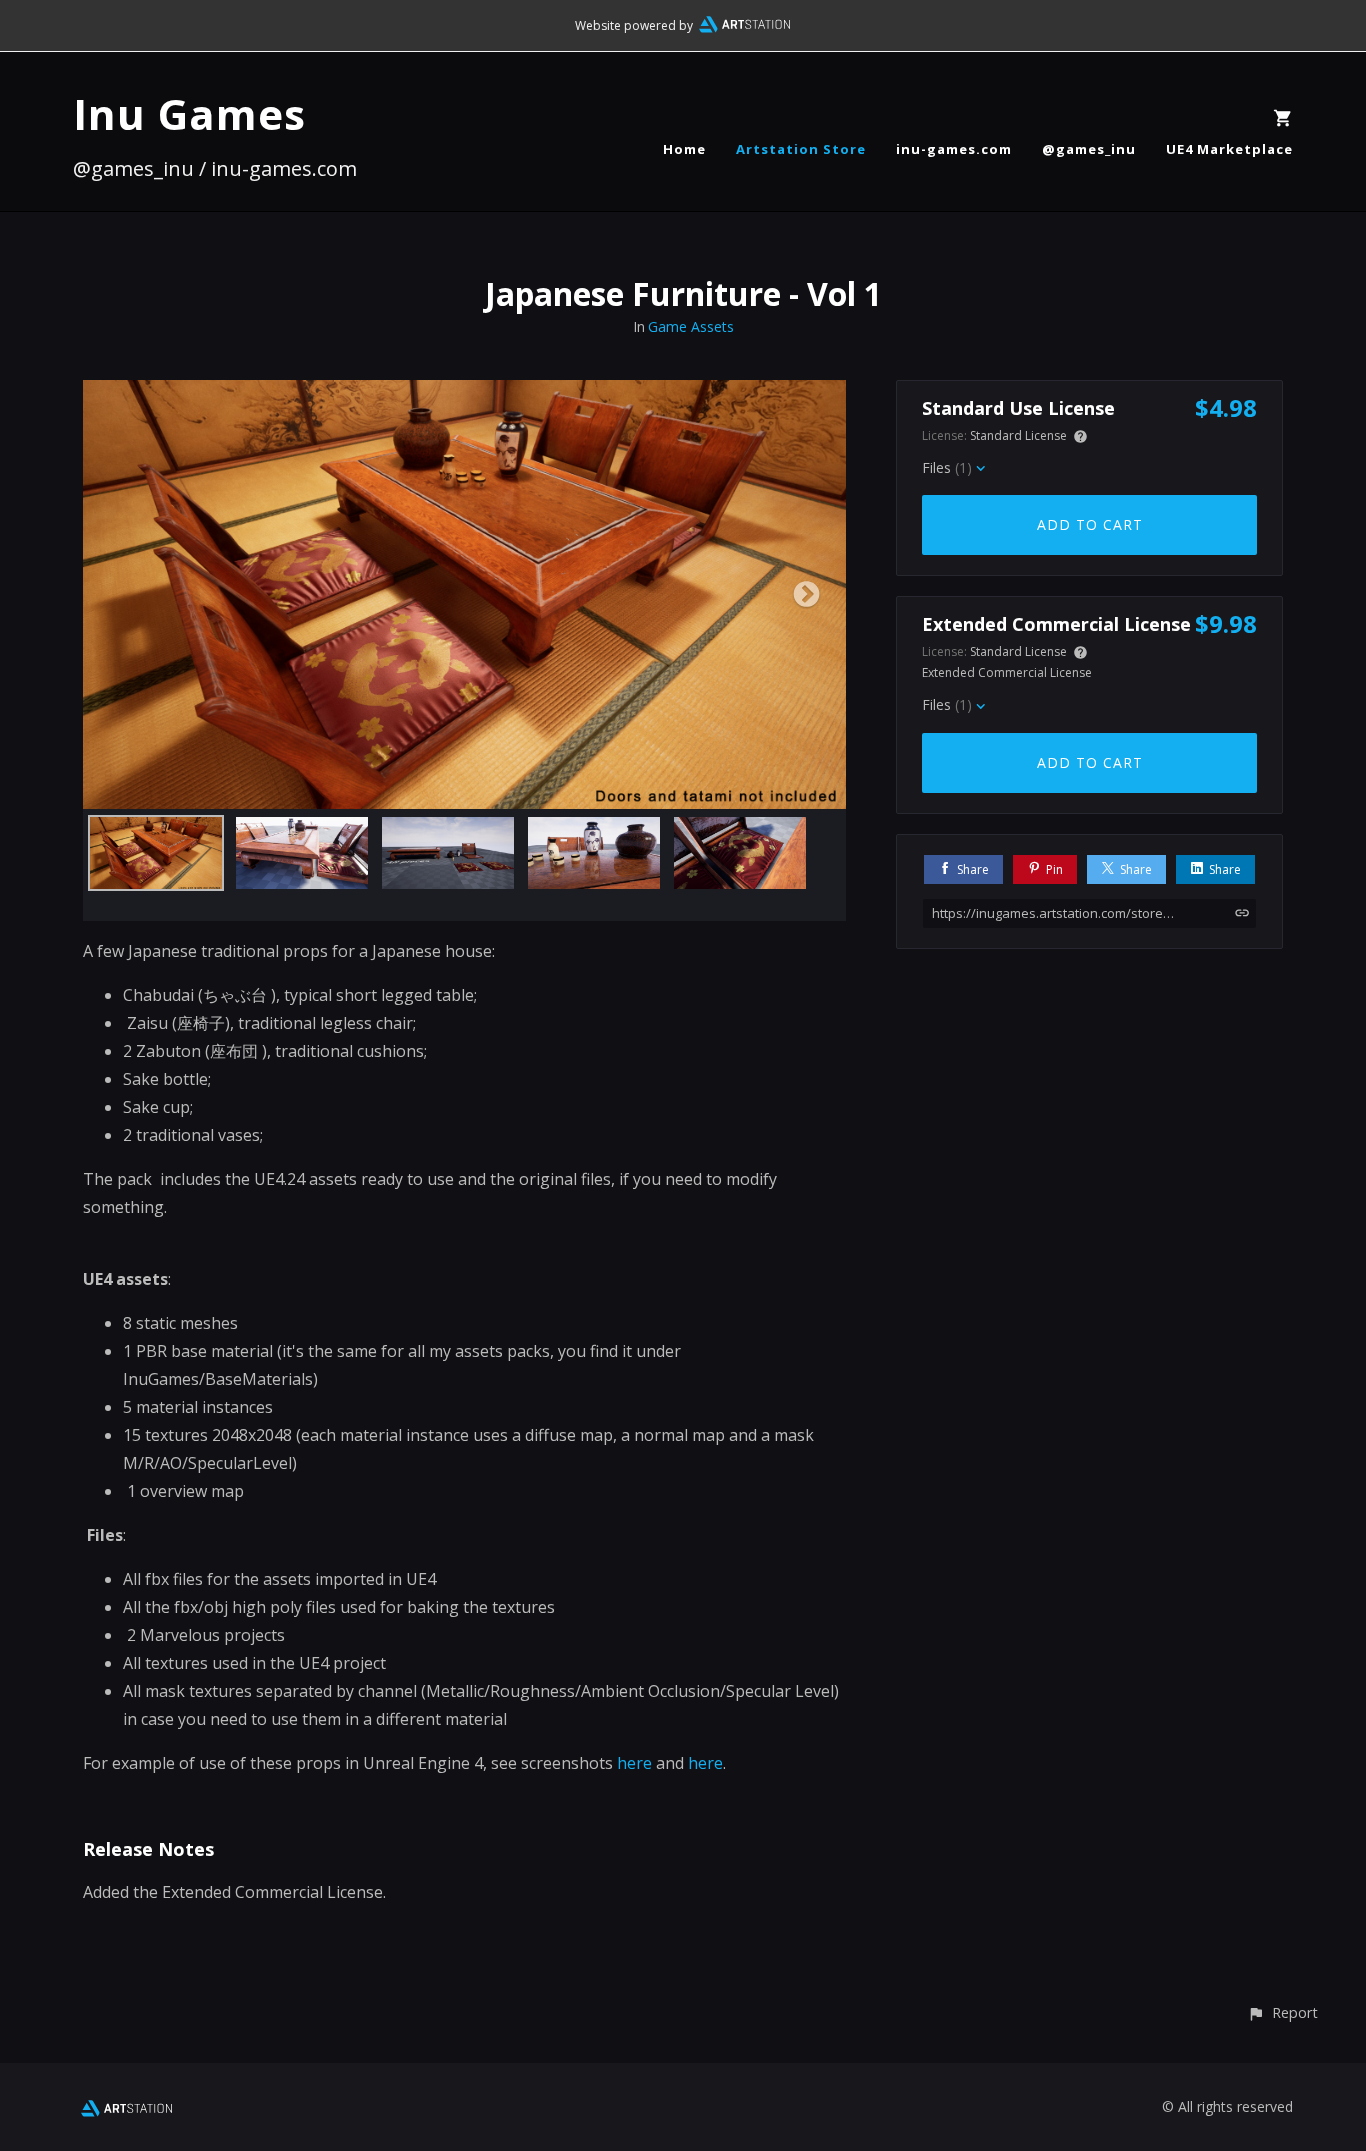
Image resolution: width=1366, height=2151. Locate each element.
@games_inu (1089, 149)
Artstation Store (801, 149)
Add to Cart (1090, 524)
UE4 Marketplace (1229, 149)
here (634, 1763)
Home (684, 149)
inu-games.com (954, 149)
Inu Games (189, 113)
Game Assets (691, 326)
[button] (1282, 2012)
